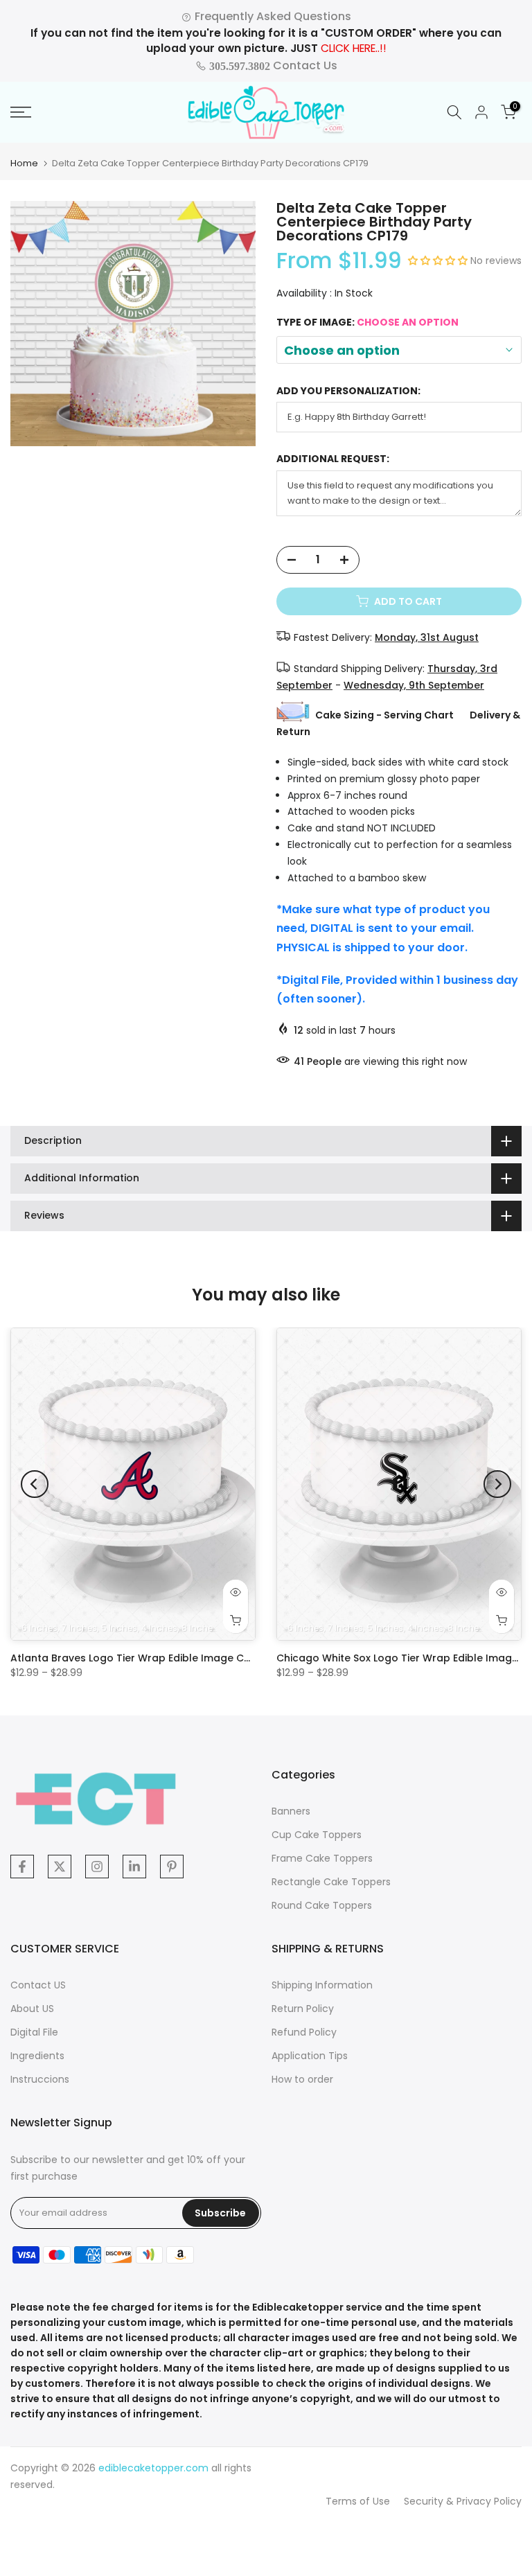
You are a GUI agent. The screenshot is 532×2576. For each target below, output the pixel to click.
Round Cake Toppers (322, 1905)
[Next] (497, 1484)
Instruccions (40, 2079)
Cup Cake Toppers (317, 1835)
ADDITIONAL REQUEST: (333, 459)
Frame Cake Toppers (322, 1858)
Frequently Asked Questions (272, 16)
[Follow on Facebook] (22, 1867)
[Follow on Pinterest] (172, 1867)
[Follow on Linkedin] (134, 1867)
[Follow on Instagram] (97, 1867)
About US (32, 2009)
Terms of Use (358, 2501)
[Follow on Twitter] (60, 1867)
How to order (302, 2079)
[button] (439, 261)
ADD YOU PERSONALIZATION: (348, 391)
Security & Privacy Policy (463, 2501)
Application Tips (310, 2056)
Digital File (34, 2032)
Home (24, 163)
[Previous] (35, 1484)
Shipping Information (322, 1985)
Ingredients (37, 2056)
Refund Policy (304, 2032)
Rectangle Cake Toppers (331, 1882)
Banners (291, 1811)
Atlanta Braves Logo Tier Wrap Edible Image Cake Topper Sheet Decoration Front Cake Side (243, 1658)
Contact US (38, 1985)
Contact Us (272, 65)
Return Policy (303, 2009)
